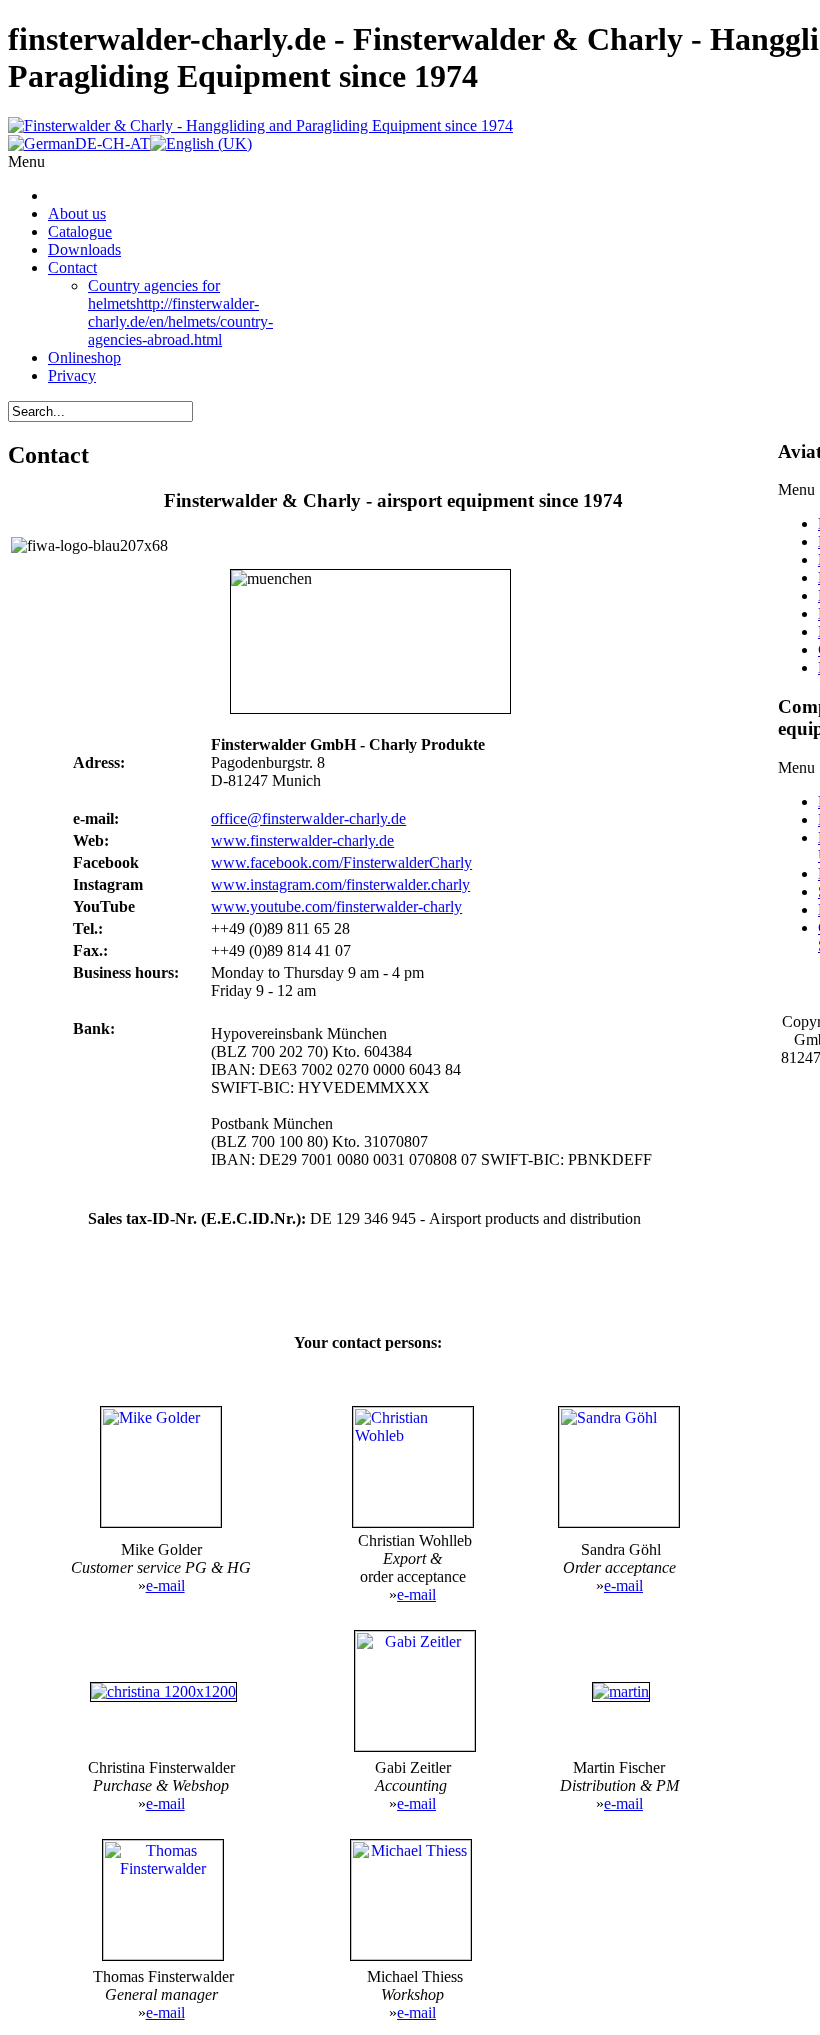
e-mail (165, 1585)
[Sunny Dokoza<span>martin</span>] (621, 1691)
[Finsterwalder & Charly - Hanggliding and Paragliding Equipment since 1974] (260, 125)
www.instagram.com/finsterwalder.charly (340, 884)
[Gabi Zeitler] (415, 1745)
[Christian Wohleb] (412, 1467)
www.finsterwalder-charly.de (302, 840)
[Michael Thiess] (411, 1954)
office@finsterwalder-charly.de (308, 818)
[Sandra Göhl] (619, 1467)
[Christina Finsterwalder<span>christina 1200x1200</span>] (163, 1691)
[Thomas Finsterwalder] (163, 1954)
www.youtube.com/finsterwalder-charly (336, 906)
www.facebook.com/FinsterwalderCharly (341, 862)
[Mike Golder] (161, 1467)
